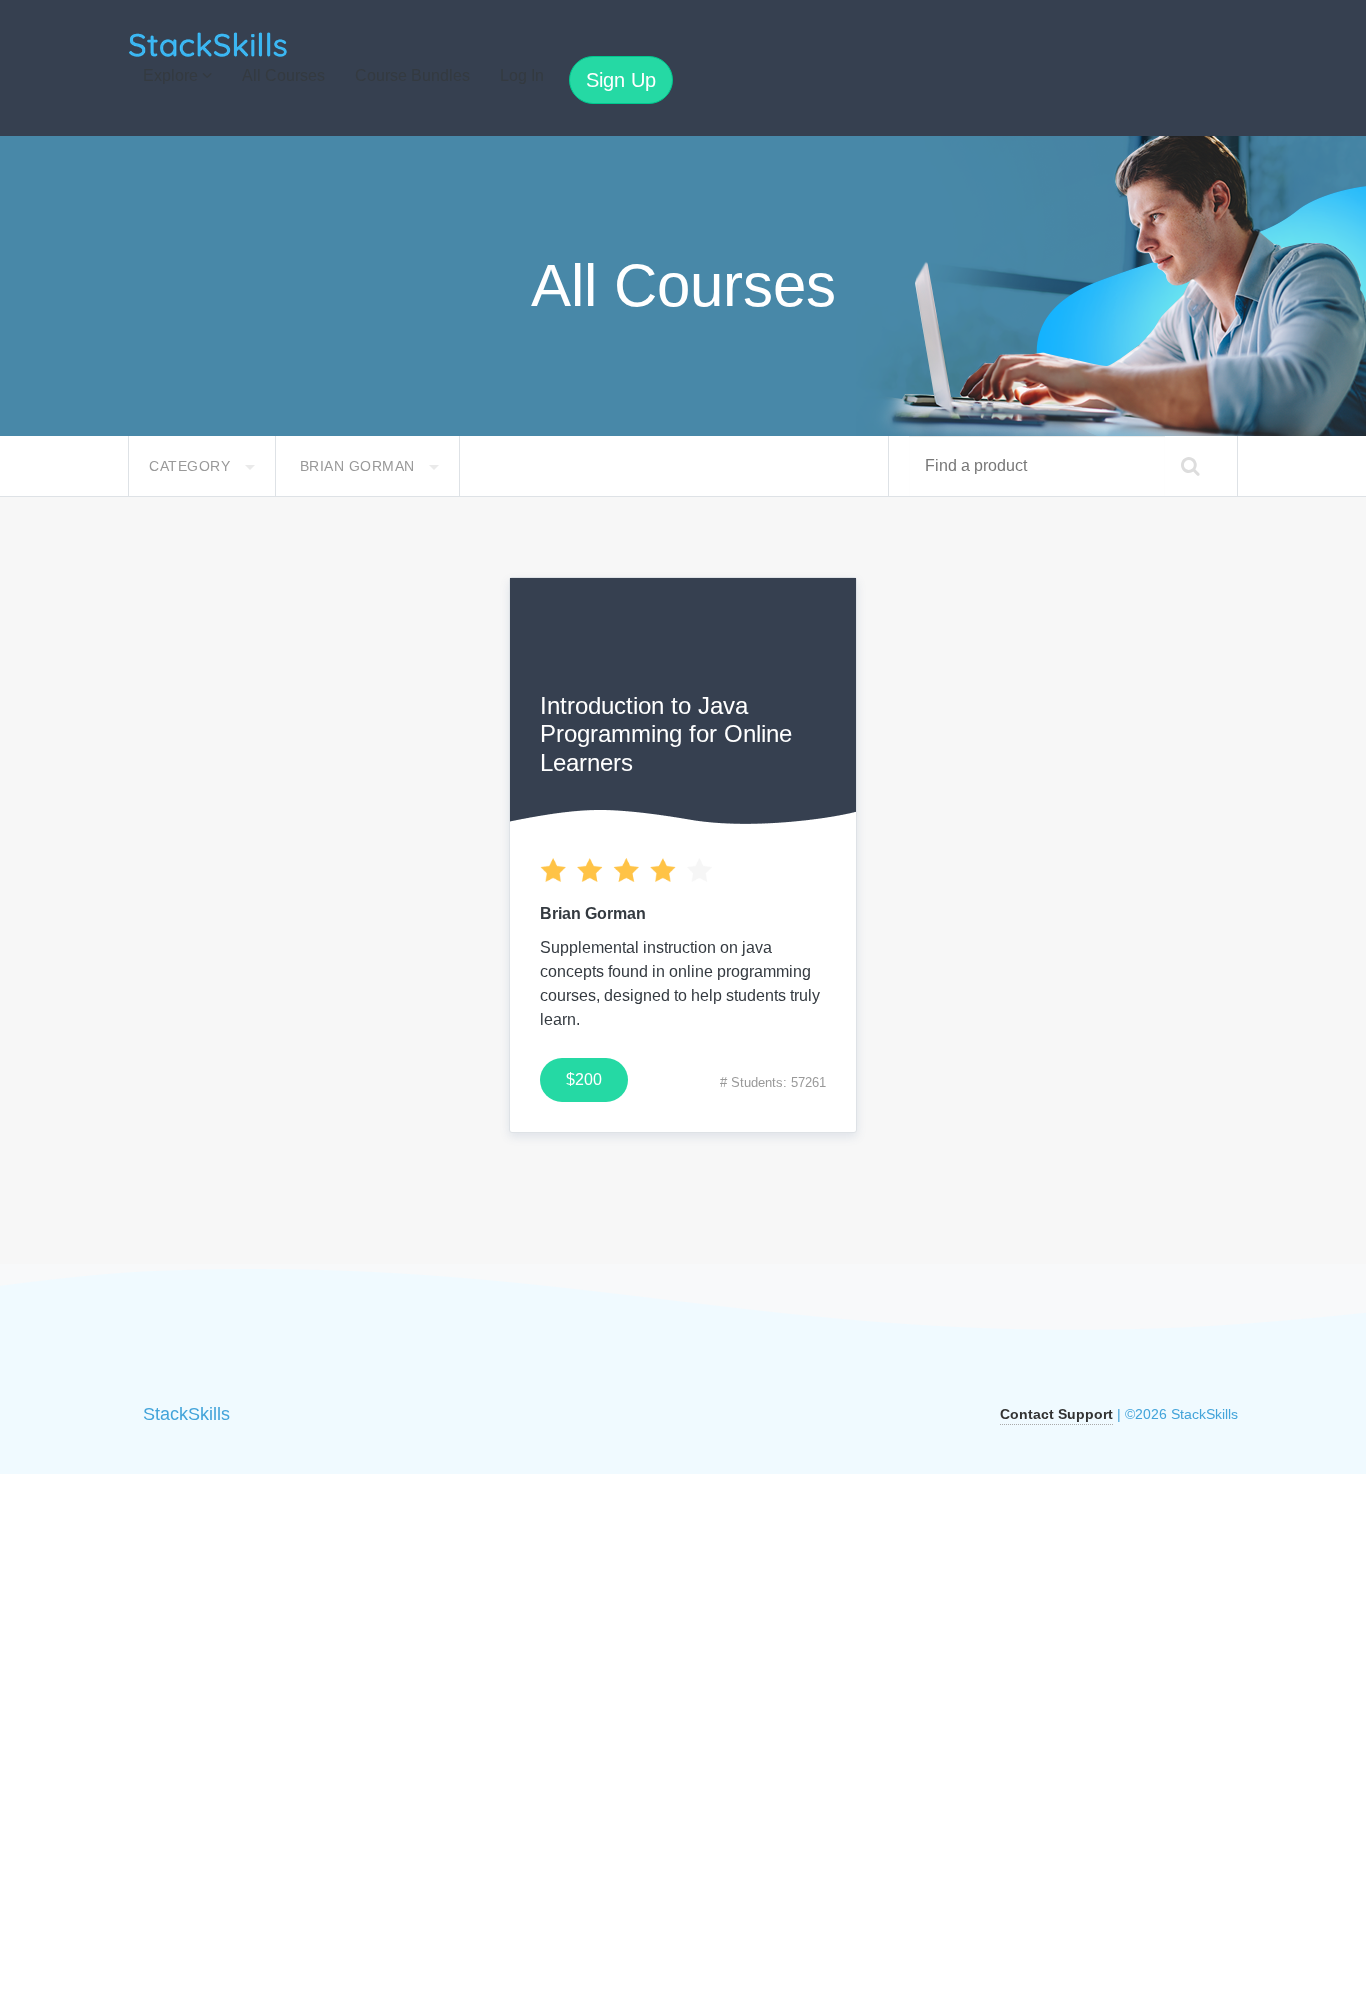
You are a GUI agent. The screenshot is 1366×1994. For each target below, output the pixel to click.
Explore (172, 75)
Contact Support (1056, 1414)
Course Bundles (412, 75)
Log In (522, 75)
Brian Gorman (360, 466)
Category (192, 466)
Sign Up (621, 80)
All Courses (283, 75)
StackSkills (186, 1414)
